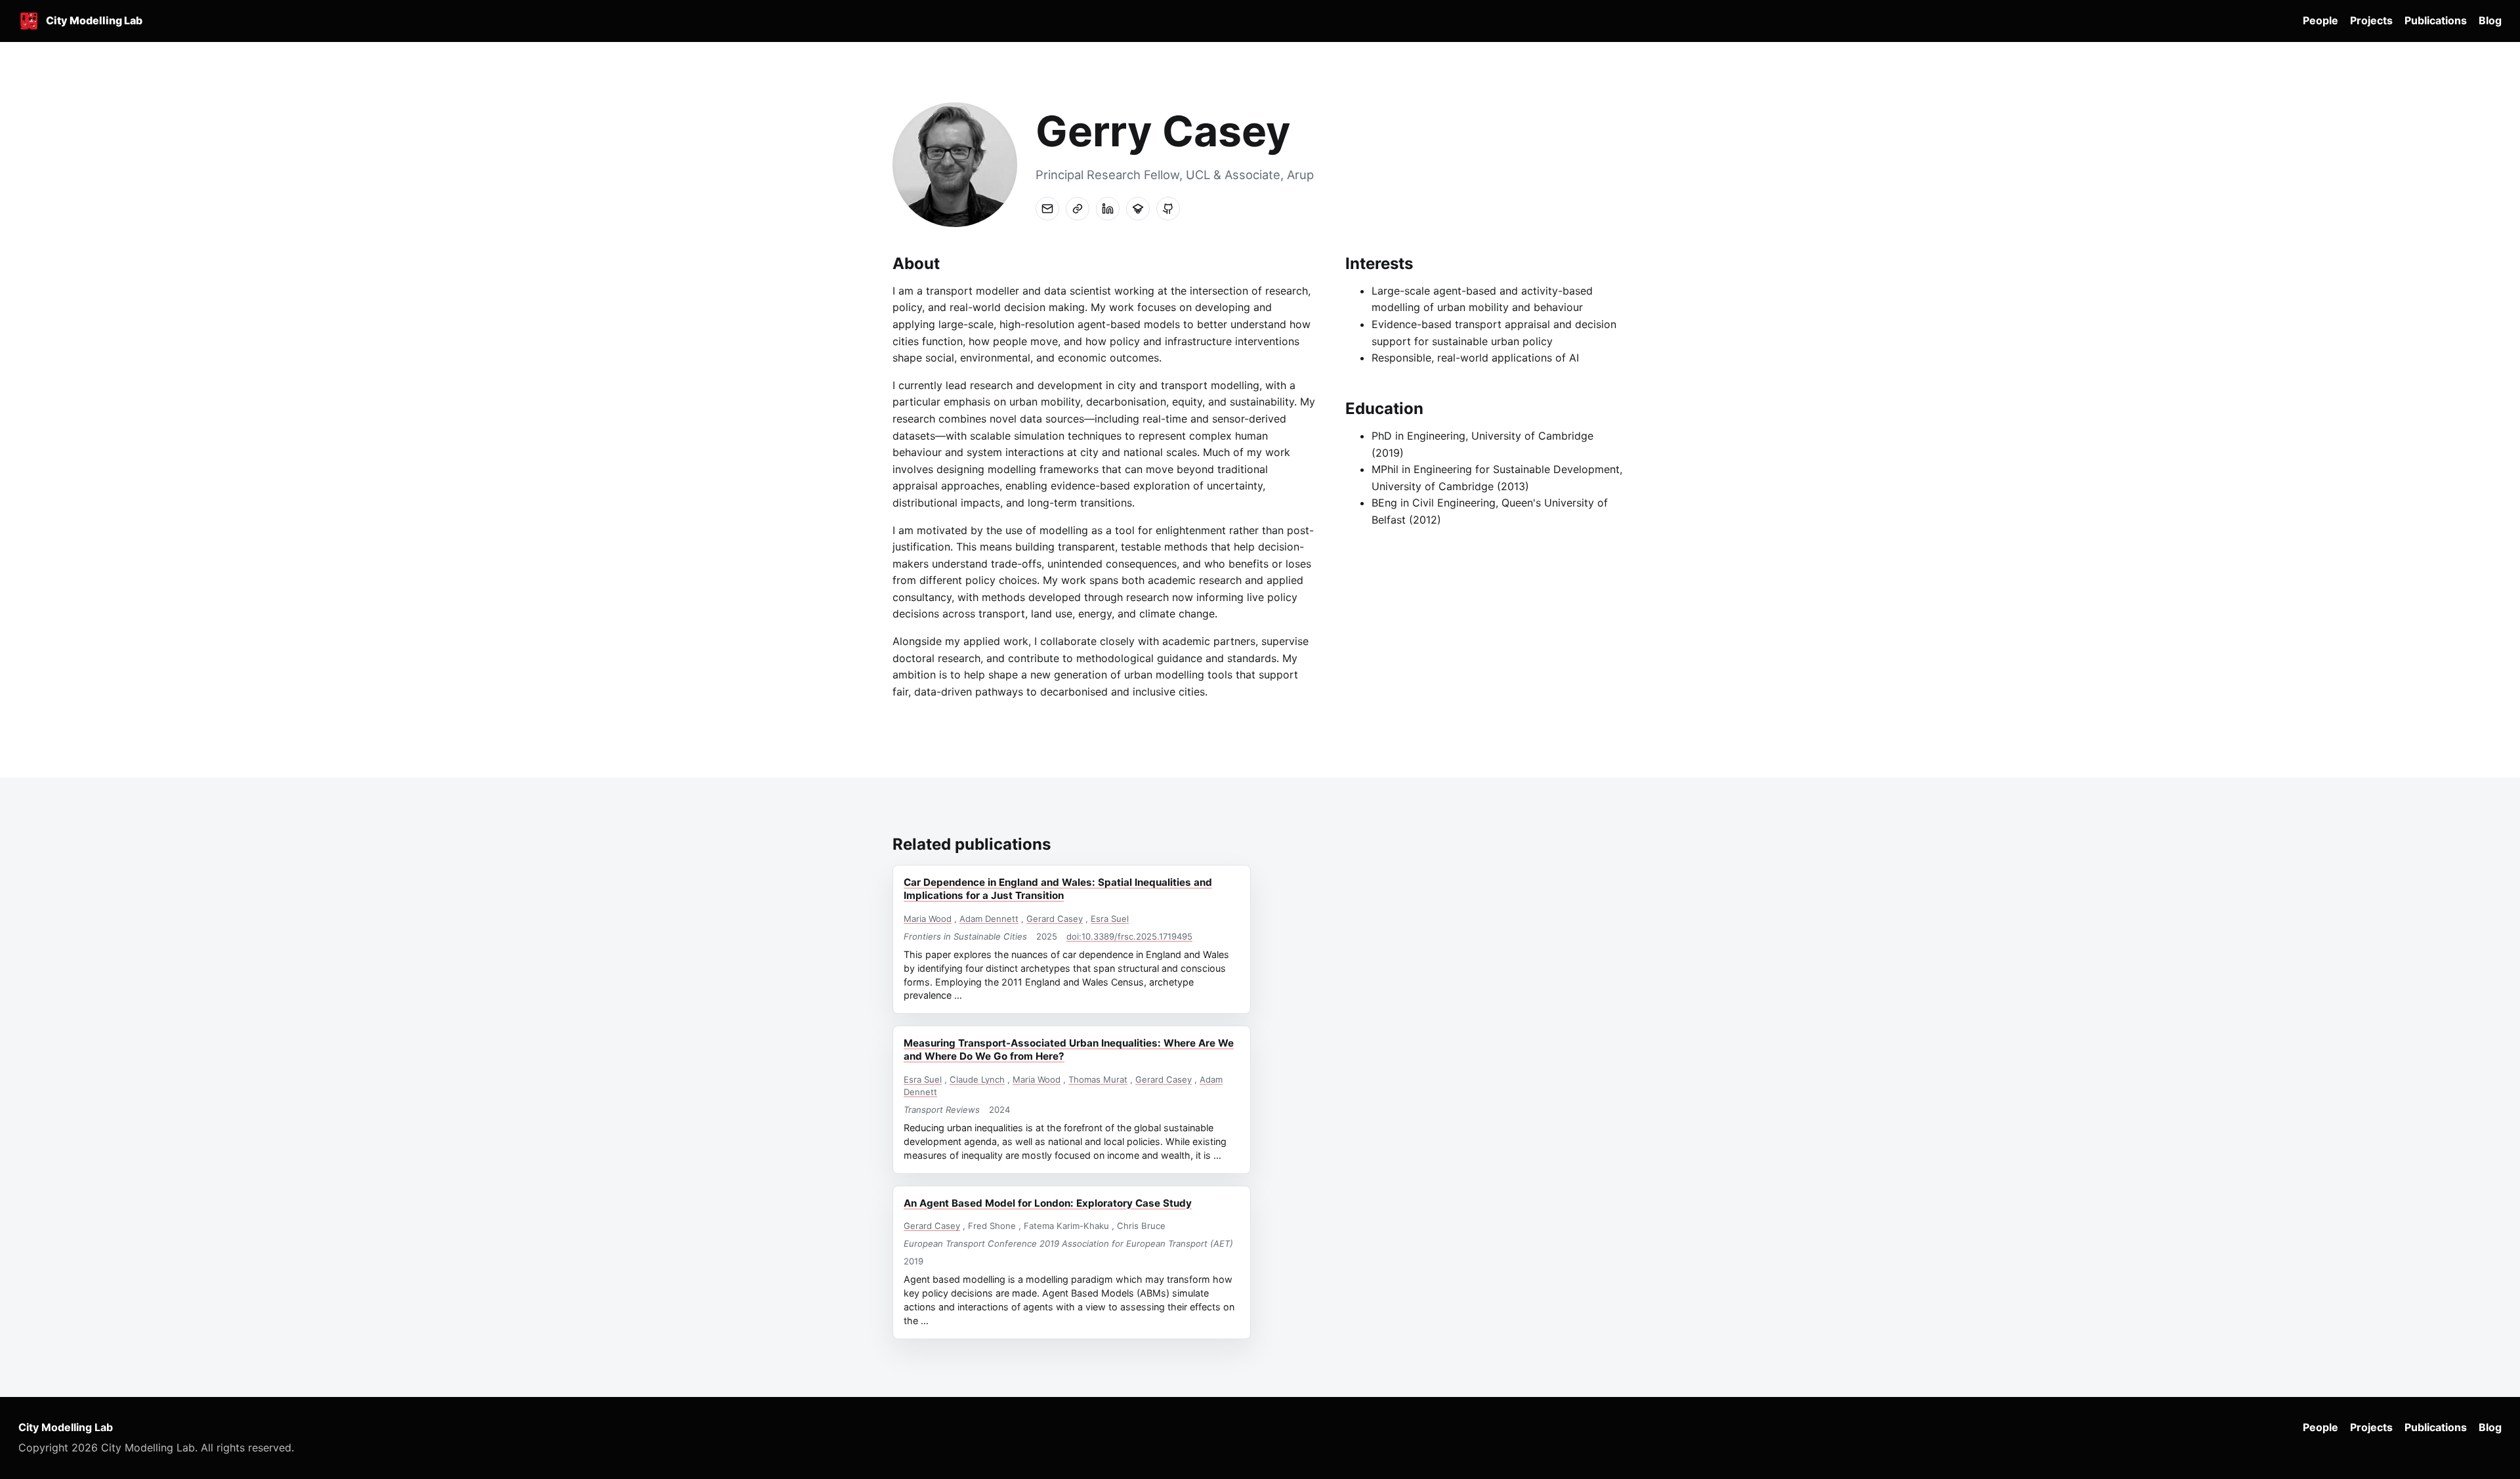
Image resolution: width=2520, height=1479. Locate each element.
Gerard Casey (1055, 919)
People (2320, 20)
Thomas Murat (1098, 1079)
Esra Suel (1110, 919)
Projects (2371, 20)
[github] (1168, 209)
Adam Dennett (989, 919)
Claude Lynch (977, 1079)
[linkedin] (1108, 209)
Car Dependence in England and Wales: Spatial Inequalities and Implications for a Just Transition (1058, 889)
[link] (1078, 209)
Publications (2436, 20)
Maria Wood (928, 919)
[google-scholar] (1138, 209)
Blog (2490, 20)
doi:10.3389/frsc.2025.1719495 (1129, 936)
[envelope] (1047, 209)
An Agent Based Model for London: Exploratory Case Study (1048, 1203)
